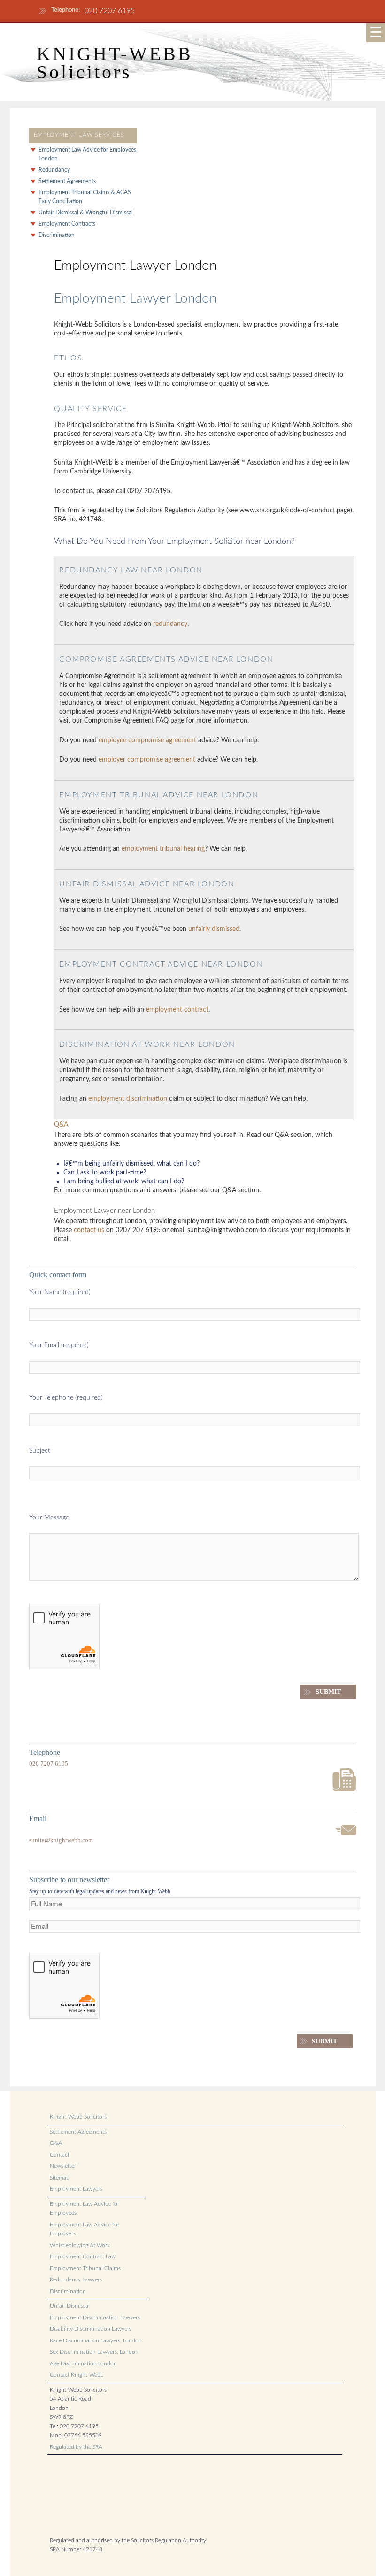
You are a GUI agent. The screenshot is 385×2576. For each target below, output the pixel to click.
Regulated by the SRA (76, 2447)
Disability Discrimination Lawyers (91, 2329)
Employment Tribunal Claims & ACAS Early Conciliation (85, 197)
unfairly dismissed (214, 929)
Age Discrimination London (83, 2363)
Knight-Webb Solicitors (78, 2117)
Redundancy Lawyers (76, 2279)
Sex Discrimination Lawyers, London (94, 2352)
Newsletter (63, 2166)
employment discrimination (128, 1099)
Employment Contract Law (83, 2256)
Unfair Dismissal (70, 2306)
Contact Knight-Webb (77, 2375)
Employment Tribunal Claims (85, 2268)
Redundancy (54, 170)
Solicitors (84, 72)
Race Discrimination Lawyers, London (96, 2340)
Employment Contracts (67, 224)
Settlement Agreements (67, 181)
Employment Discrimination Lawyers (95, 2317)
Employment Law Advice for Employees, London (88, 154)
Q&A (61, 1125)
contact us (89, 1230)
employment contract (177, 1010)
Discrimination (57, 235)
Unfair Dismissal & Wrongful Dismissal (86, 213)
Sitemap (60, 2178)
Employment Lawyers (76, 2189)
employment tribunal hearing (163, 849)
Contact (60, 2155)
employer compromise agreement (147, 760)
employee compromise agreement (147, 740)
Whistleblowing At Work (80, 2245)
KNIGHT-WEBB (115, 54)
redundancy (170, 624)
